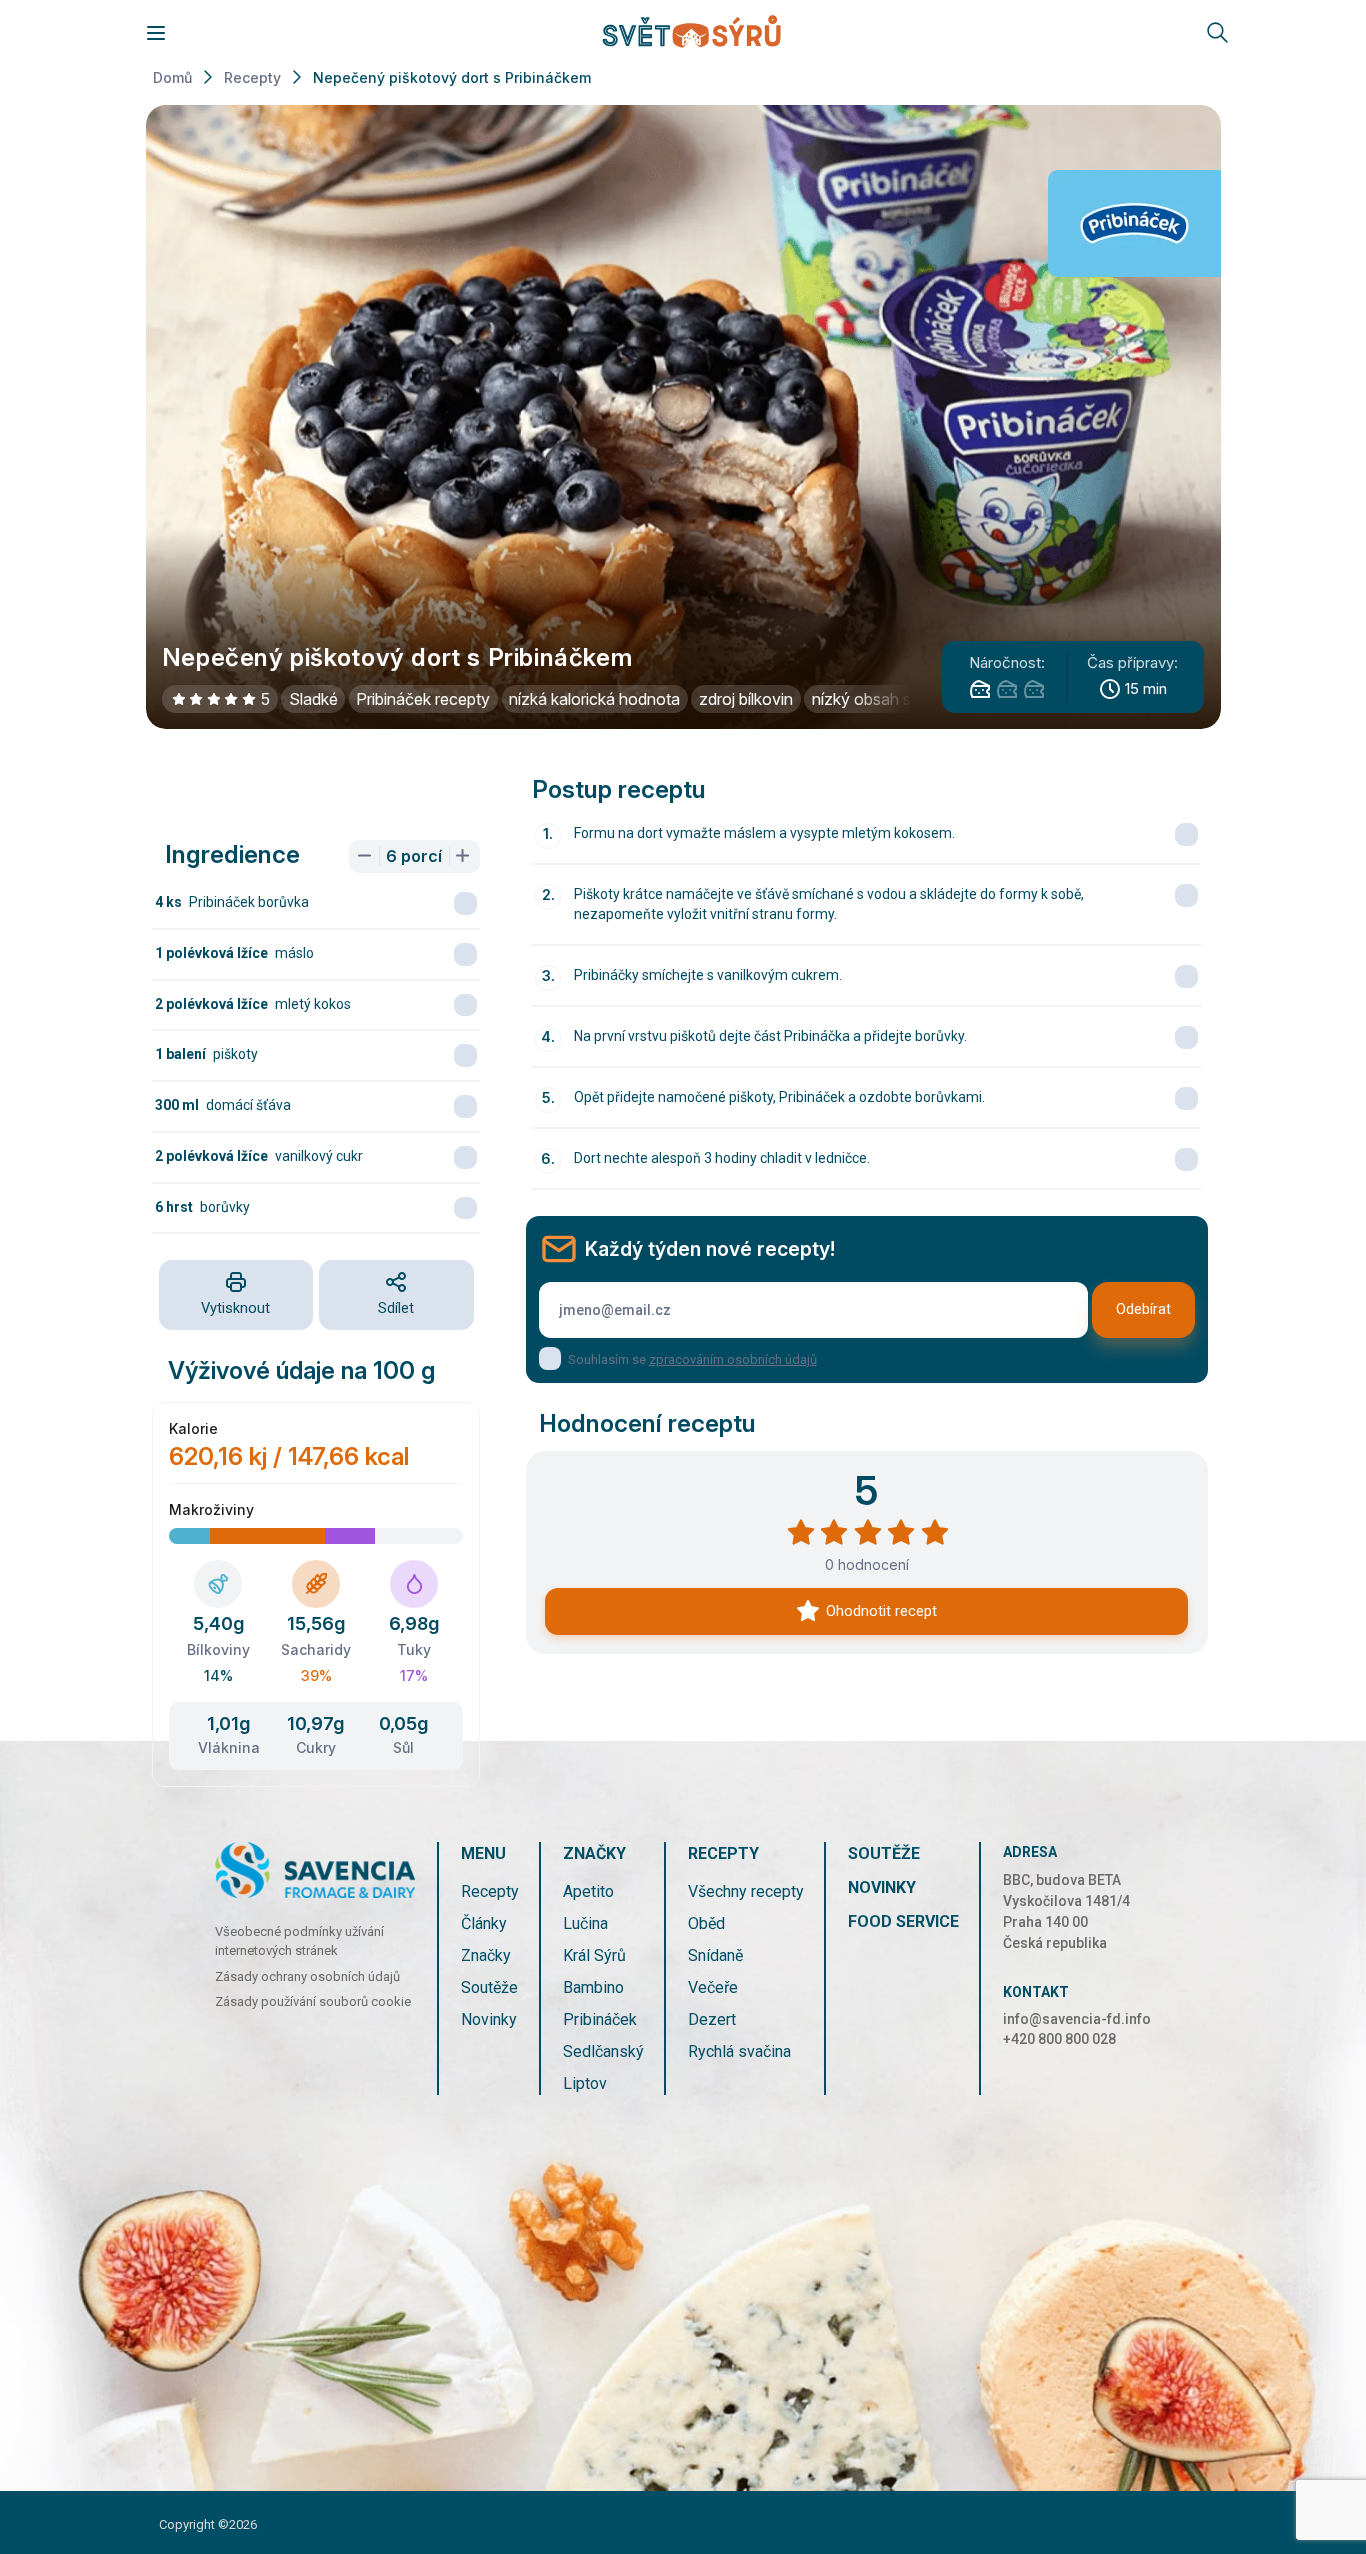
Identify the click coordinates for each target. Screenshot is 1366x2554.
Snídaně (715, 1955)
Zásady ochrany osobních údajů (307, 1976)
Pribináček (600, 2019)
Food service (903, 1921)
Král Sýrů (594, 1955)
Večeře (713, 1987)
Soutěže (489, 1987)
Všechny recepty (746, 1891)
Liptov (585, 2083)
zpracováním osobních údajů (733, 1359)
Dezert (712, 2019)
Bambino (593, 1987)
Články (484, 1923)
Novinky (489, 2019)
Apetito (588, 1891)
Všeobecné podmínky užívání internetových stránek (299, 1941)
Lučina (585, 1923)
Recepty (252, 77)
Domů (172, 77)
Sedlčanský (603, 2051)
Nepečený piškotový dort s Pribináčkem (452, 77)
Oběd (706, 1923)
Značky (486, 1955)
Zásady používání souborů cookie (313, 2001)
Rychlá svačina (739, 2051)
